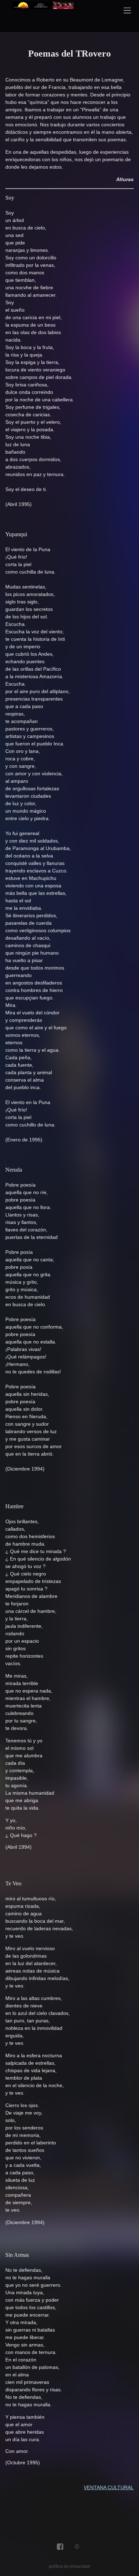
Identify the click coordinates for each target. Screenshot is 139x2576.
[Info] (77, 2547)
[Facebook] (60, 2547)
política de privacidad (69, 2566)
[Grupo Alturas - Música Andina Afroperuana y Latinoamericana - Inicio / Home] (43, 14)
